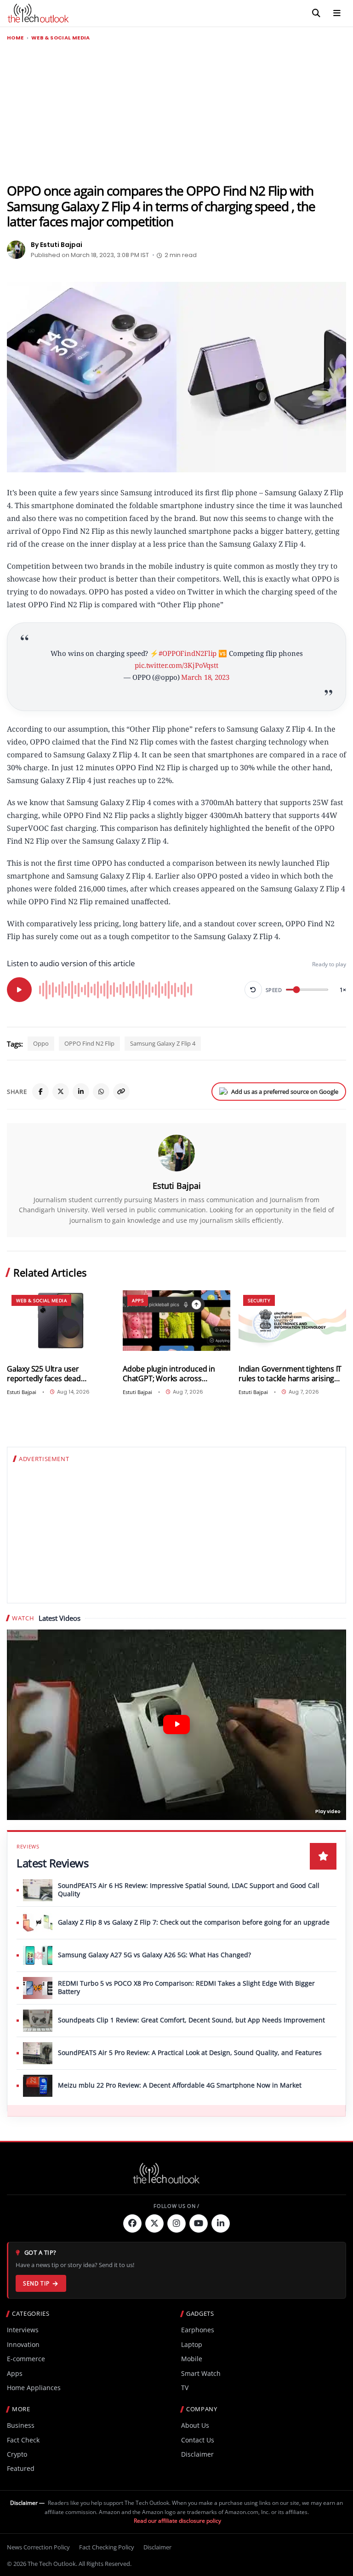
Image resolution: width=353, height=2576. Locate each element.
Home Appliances (34, 2388)
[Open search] (316, 13)
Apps (138, 1300)
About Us (195, 2425)
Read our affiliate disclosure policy (177, 2521)
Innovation (23, 2344)
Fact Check (23, 2440)
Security (259, 1300)
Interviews (23, 2330)
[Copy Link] (121, 1092)
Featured (21, 2468)
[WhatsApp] (101, 1092)
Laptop (192, 2344)
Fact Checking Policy (107, 2547)
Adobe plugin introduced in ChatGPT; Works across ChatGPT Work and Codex (169, 1374)
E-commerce (26, 2359)
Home (15, 38)
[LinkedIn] (81, 1092)
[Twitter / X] (61, 1092)
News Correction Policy (38, 2547)
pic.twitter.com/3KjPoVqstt (176, 665)
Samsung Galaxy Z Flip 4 (163, 1043)
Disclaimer (197, 2454)
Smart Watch (201, 2373)
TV (185, 2388)
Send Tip (36, 2283)
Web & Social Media (61, 38)
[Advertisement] (176, 112)
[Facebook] (40, 1092)
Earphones (198, 2330)
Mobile (192, 2359)
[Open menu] (337, 13)
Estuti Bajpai (177, 1186)
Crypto (17, 2454)
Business (21, 2425)
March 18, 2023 (205, 677)
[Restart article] (253, 990)
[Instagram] (176, 2223)
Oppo (41, 1043)
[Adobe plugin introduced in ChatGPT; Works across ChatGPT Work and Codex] (176, 1321)
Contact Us (198, 2440)
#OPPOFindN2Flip (188, 653)
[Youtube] (199, 2223)
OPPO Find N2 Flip (89, 1043)
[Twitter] (154, 2223)
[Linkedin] (221, 2223)
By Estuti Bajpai (57, 245)
